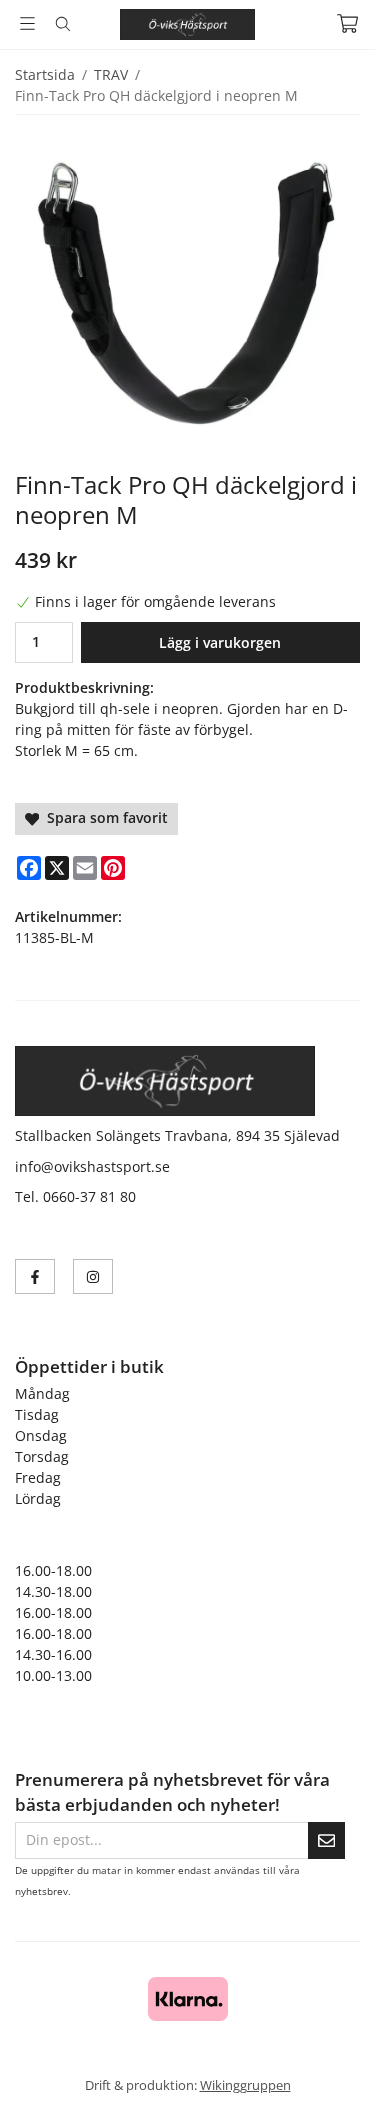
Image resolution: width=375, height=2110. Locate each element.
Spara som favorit (103, 817)
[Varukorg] (347, 23)
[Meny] (27, 23)
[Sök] (62, 24)
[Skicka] (326, 1840)
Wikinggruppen (245, 2085)
